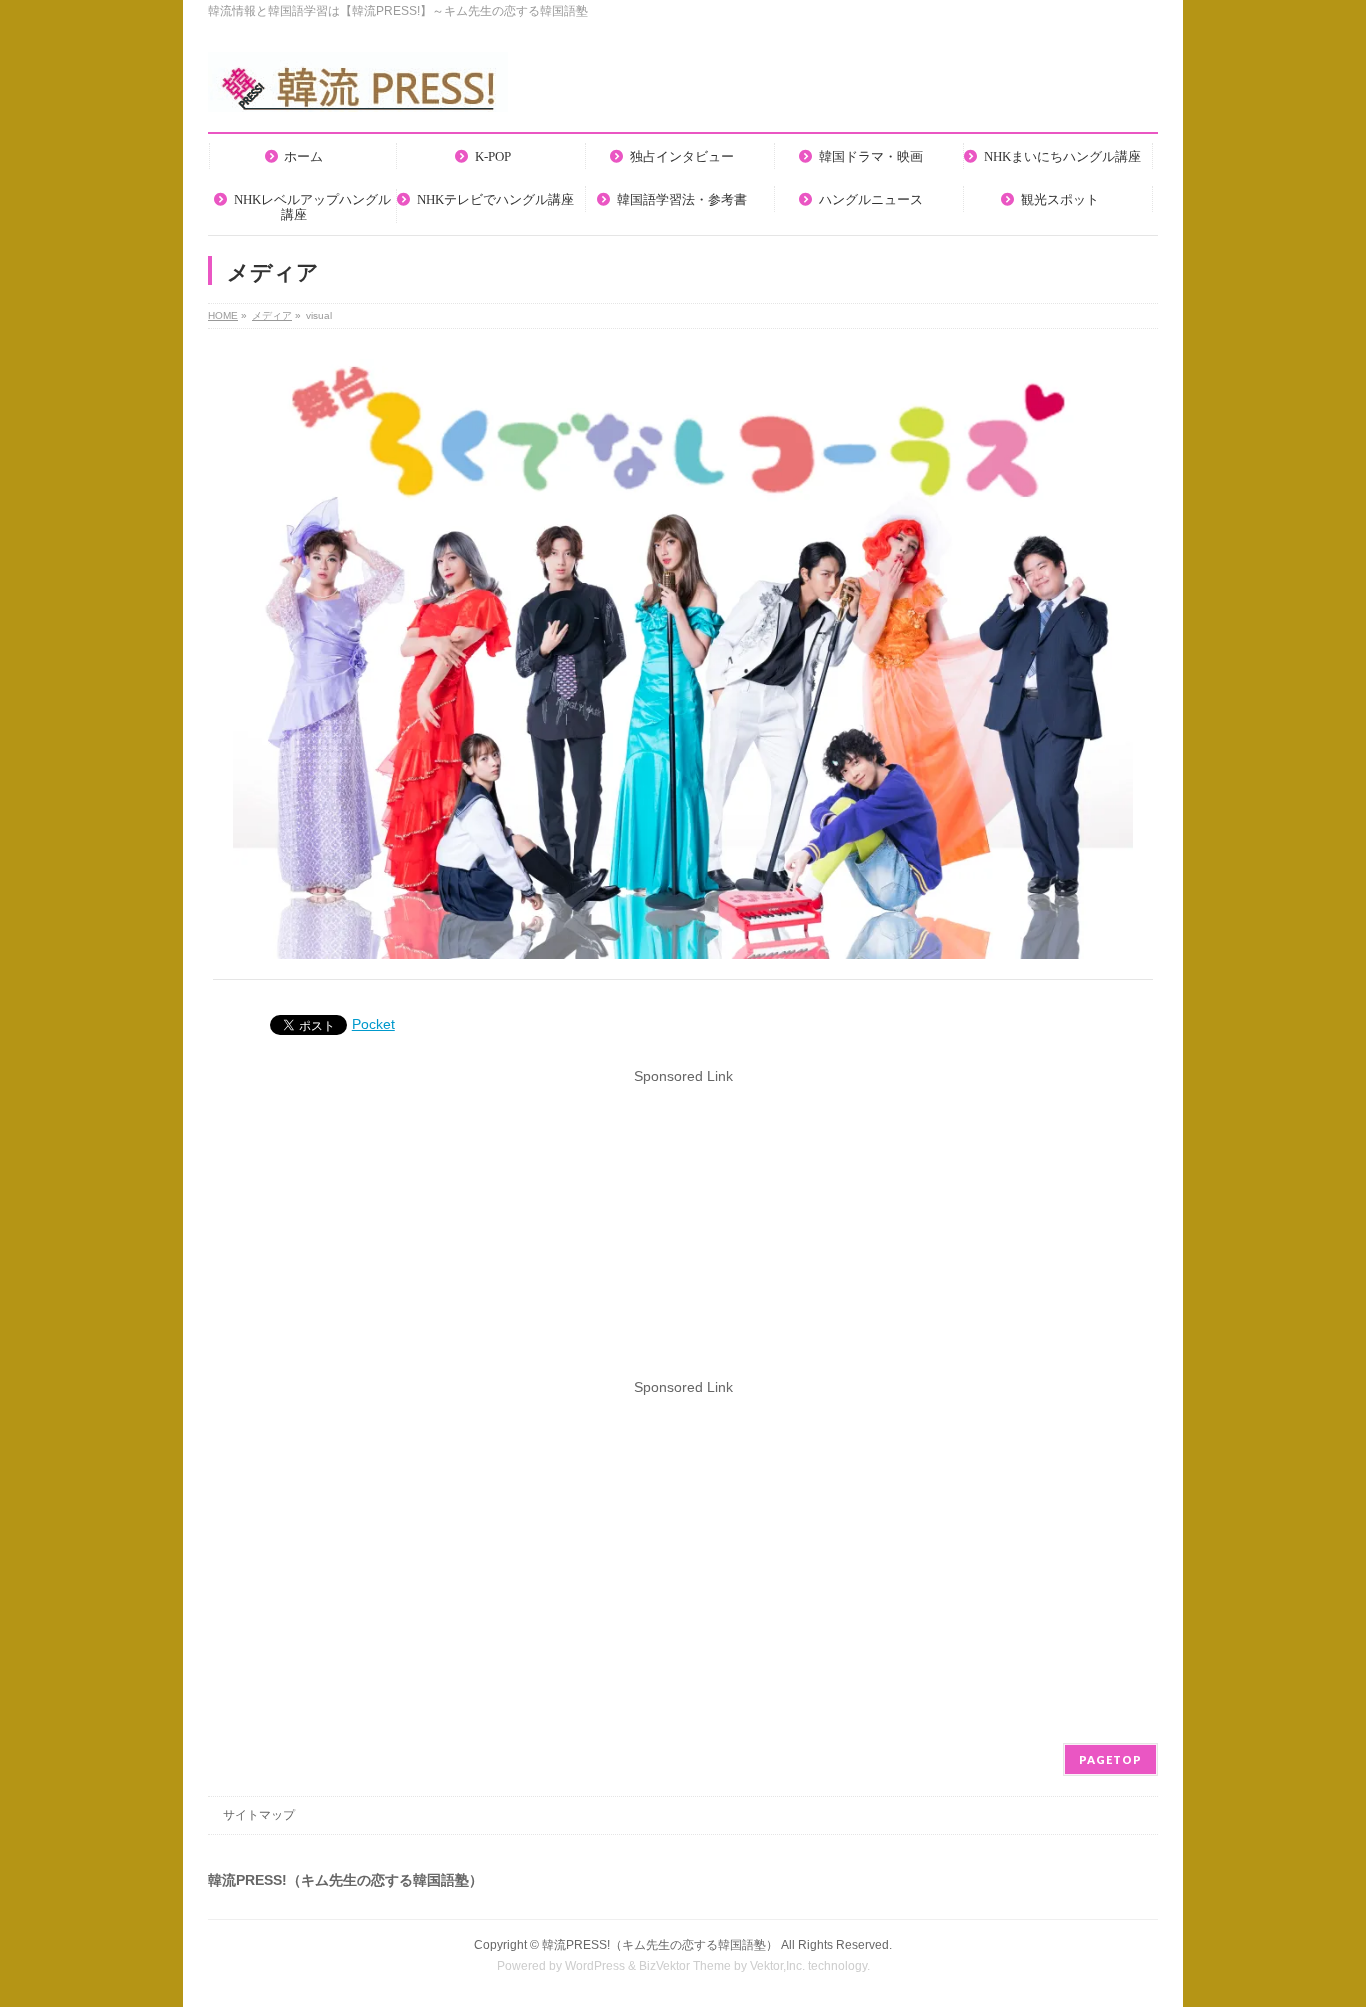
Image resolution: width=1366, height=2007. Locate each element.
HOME (223, 315)
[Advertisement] (683, 1227)
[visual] (683, 659)
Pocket (373, 1024)
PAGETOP (1110, 1759)
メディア (272, 315)
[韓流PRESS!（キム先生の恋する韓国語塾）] (358, 89)
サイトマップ (259, 1815)
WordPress (595, 1966)
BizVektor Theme (685, 1966)
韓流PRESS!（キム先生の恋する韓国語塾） (660, 1945)
